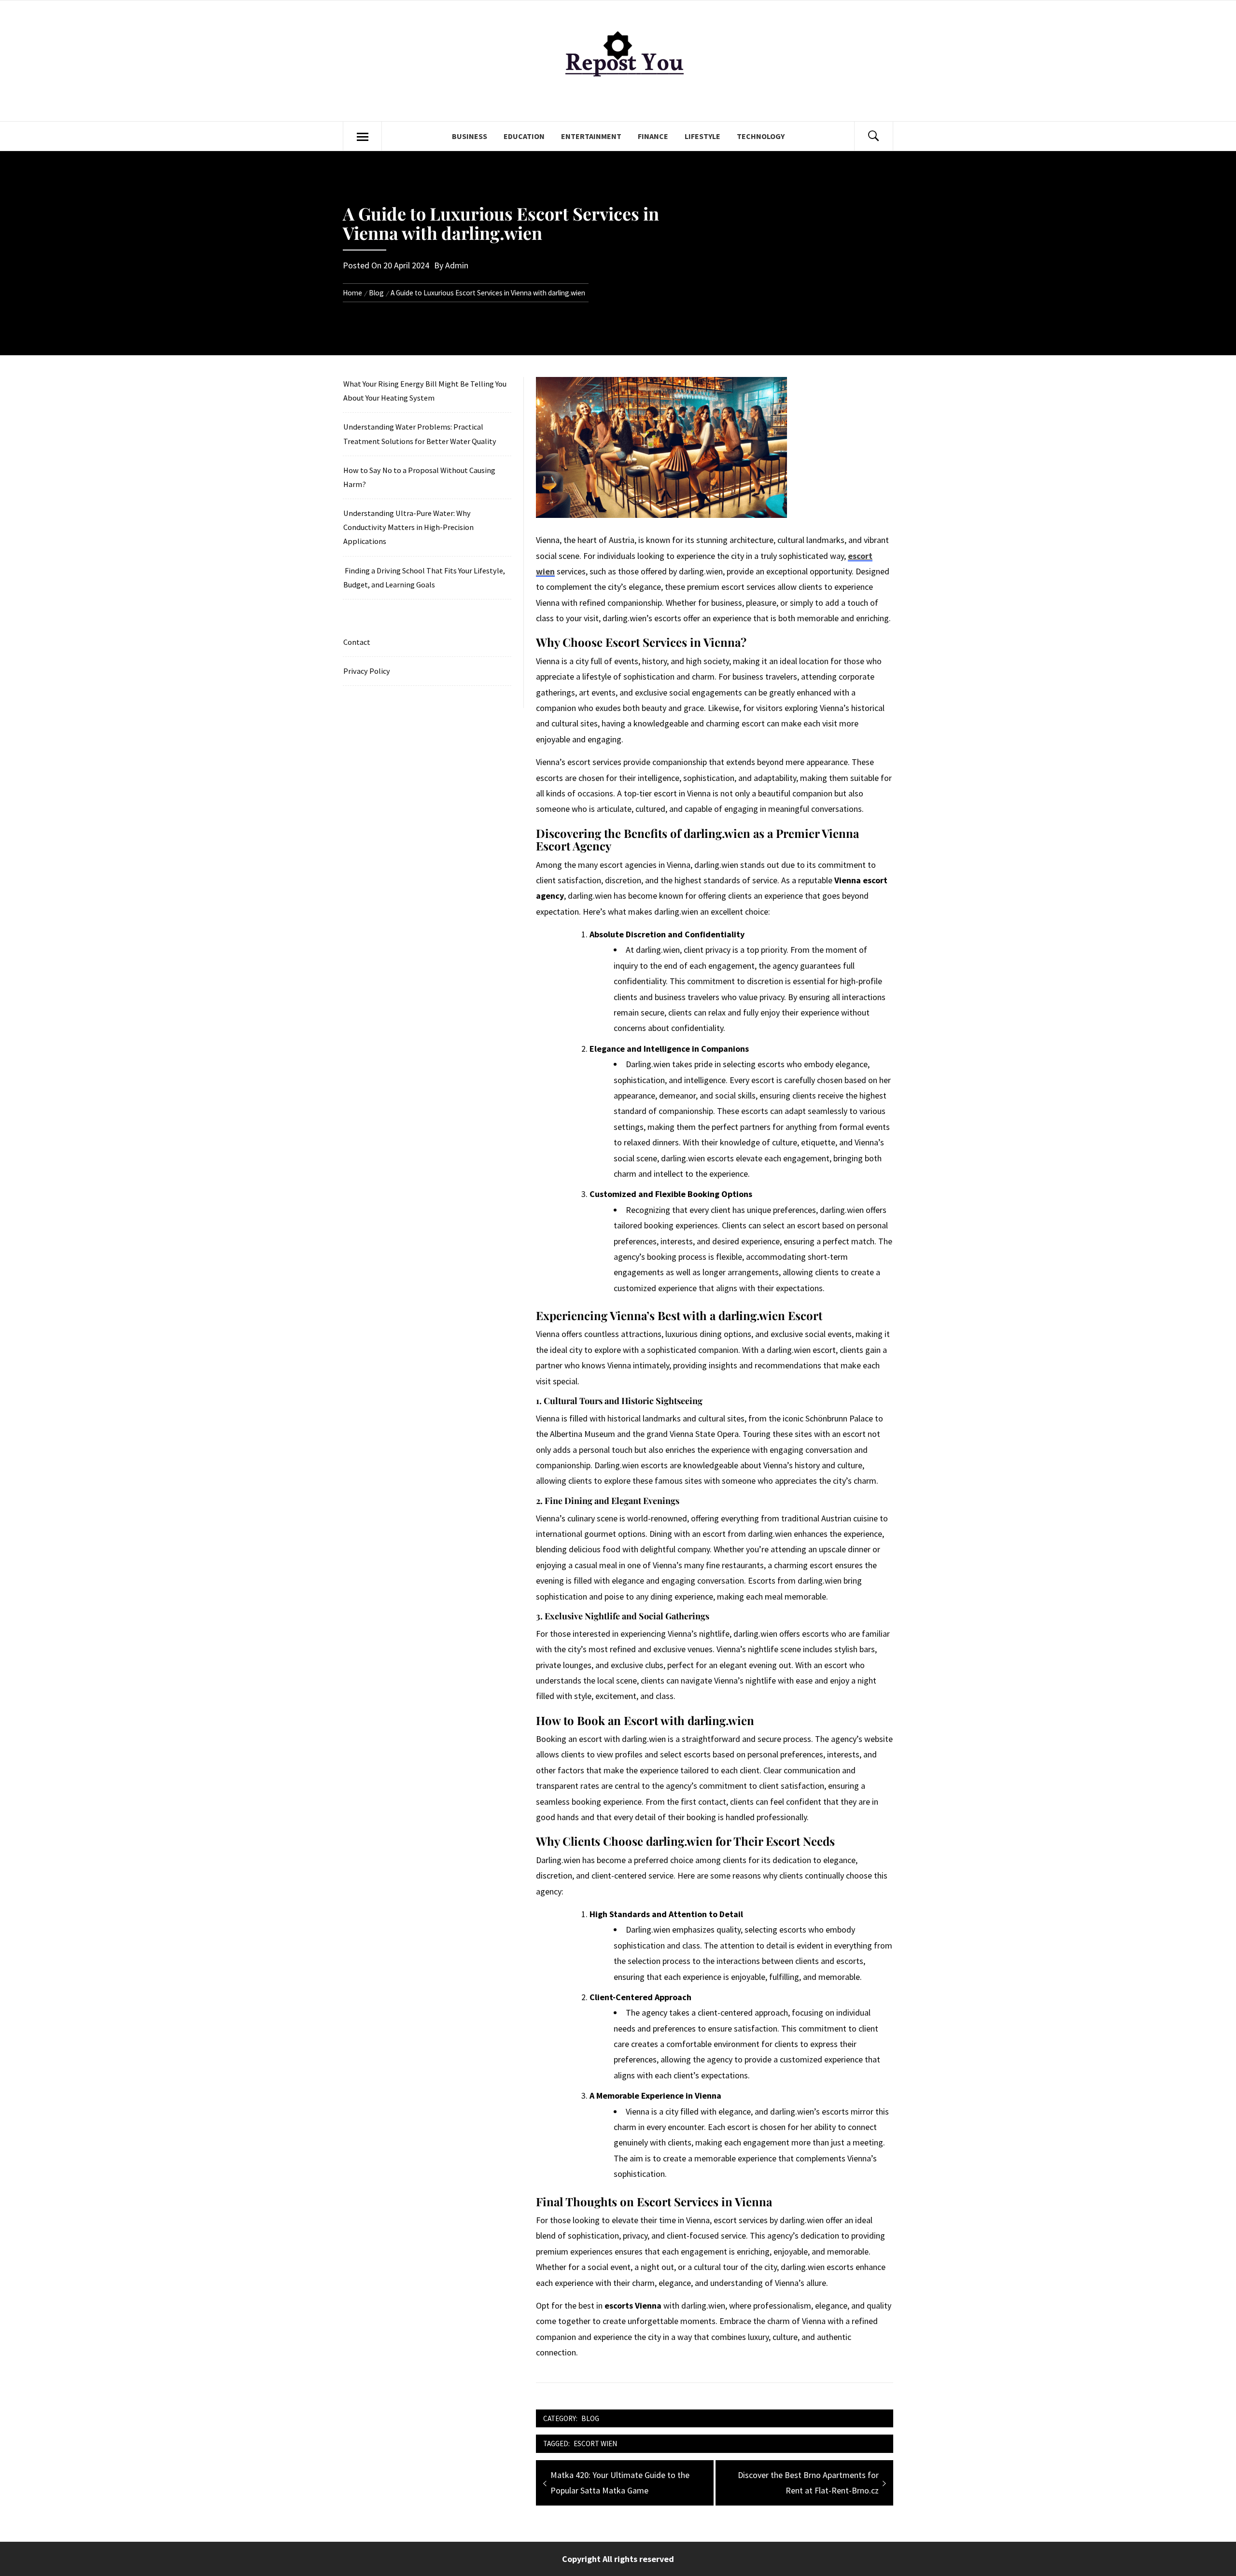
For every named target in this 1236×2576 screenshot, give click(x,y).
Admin (457, 265)
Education (524, 136)
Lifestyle (702, 136)
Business (470, 136)
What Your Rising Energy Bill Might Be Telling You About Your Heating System (425, 391)
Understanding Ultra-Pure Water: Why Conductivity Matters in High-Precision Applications (408, 527)
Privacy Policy (367, 671)
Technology (761, 136)
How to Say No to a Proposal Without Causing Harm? (419, 477)
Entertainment (591, 136)
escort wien (595, 2444)
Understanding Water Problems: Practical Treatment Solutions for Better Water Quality (420, 434)
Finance (653, 136)
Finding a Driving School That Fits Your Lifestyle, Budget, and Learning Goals (424, 578)
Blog (590, 2418)
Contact (357, 642)
